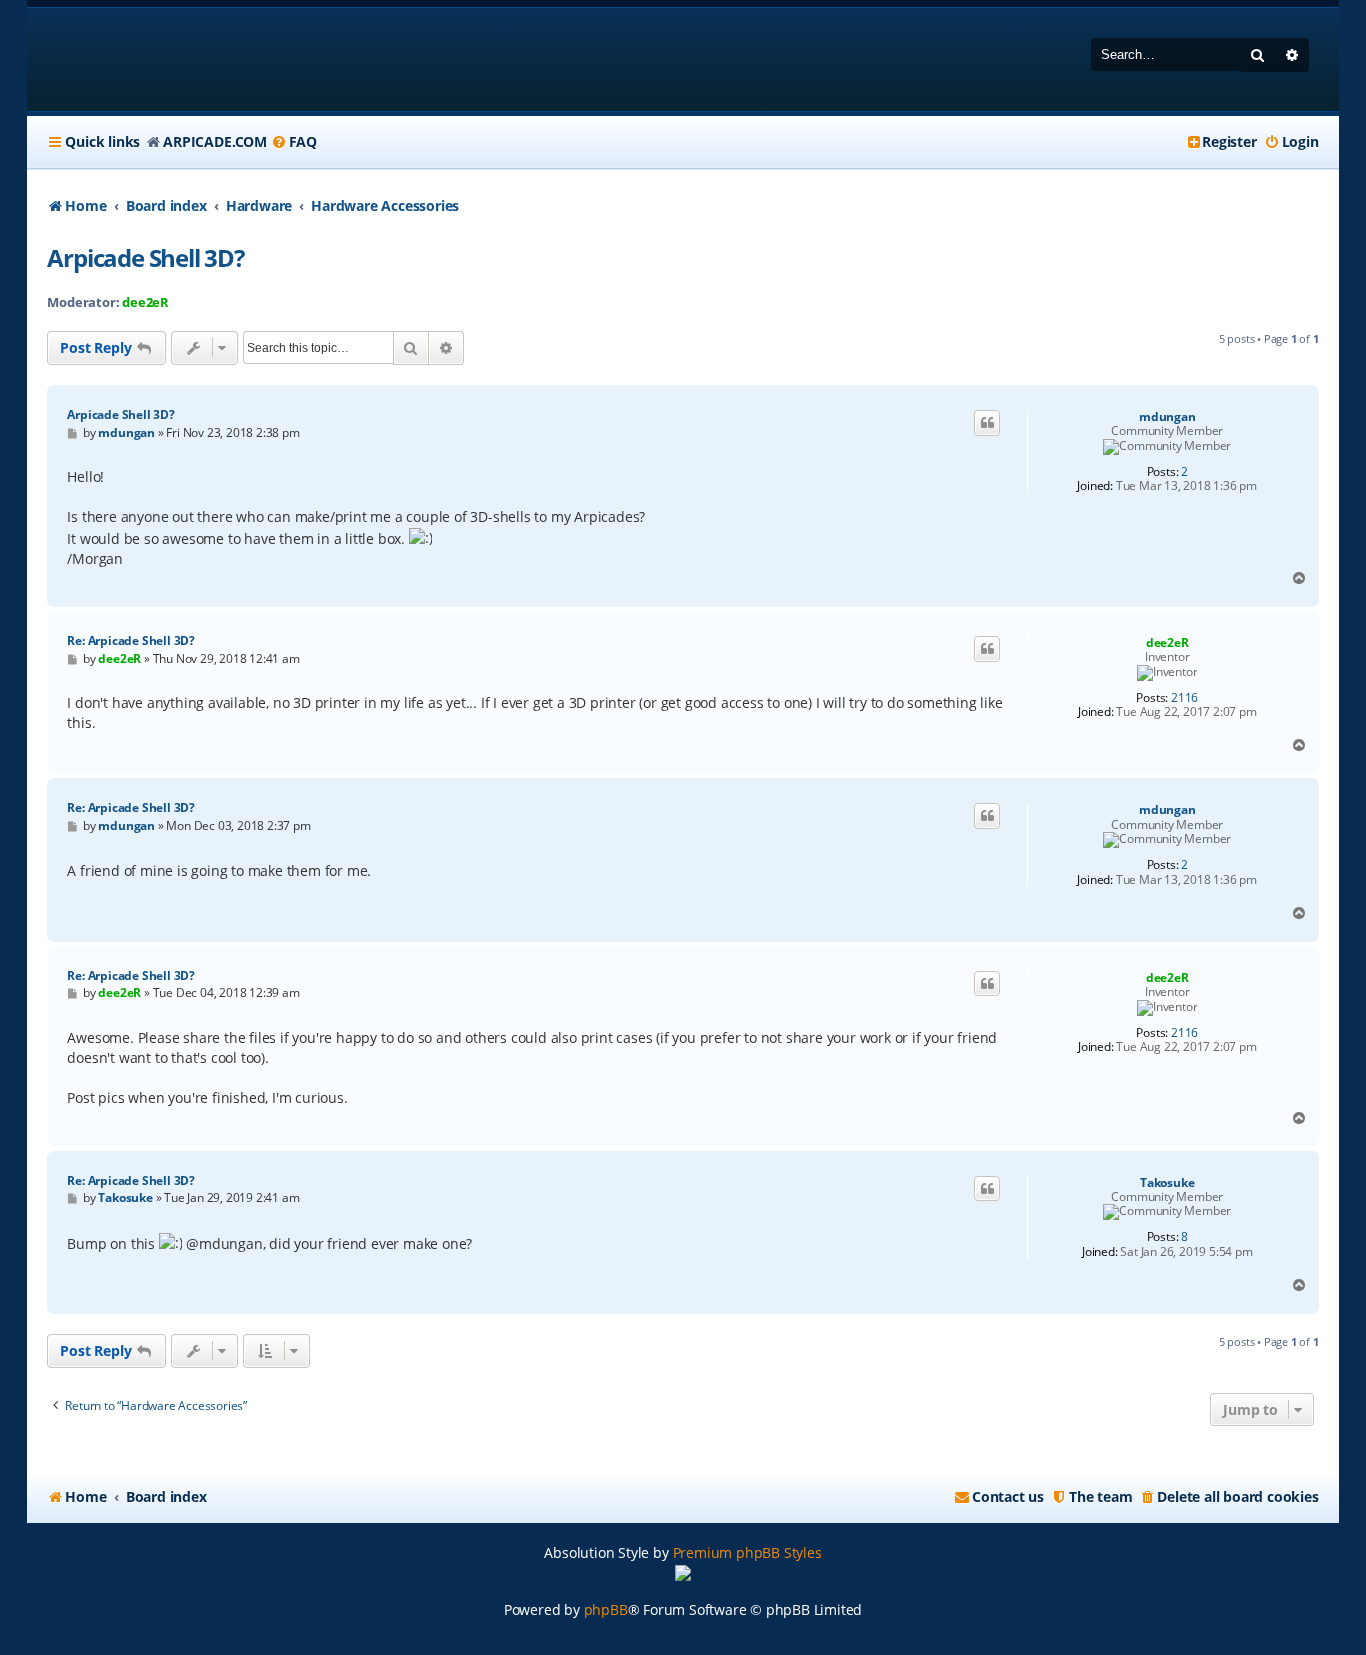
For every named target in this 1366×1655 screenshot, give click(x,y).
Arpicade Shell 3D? (145, 257)
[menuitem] (294, 142)
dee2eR (145, 302)
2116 (1184, 698)
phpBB (606, 1609)
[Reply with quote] (987, 423)
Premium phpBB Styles (747, 1552)
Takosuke (1167, 1183)
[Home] (175, 59)
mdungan (1167, 417)
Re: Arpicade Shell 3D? (131, 640)
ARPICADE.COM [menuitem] (215, 141)
